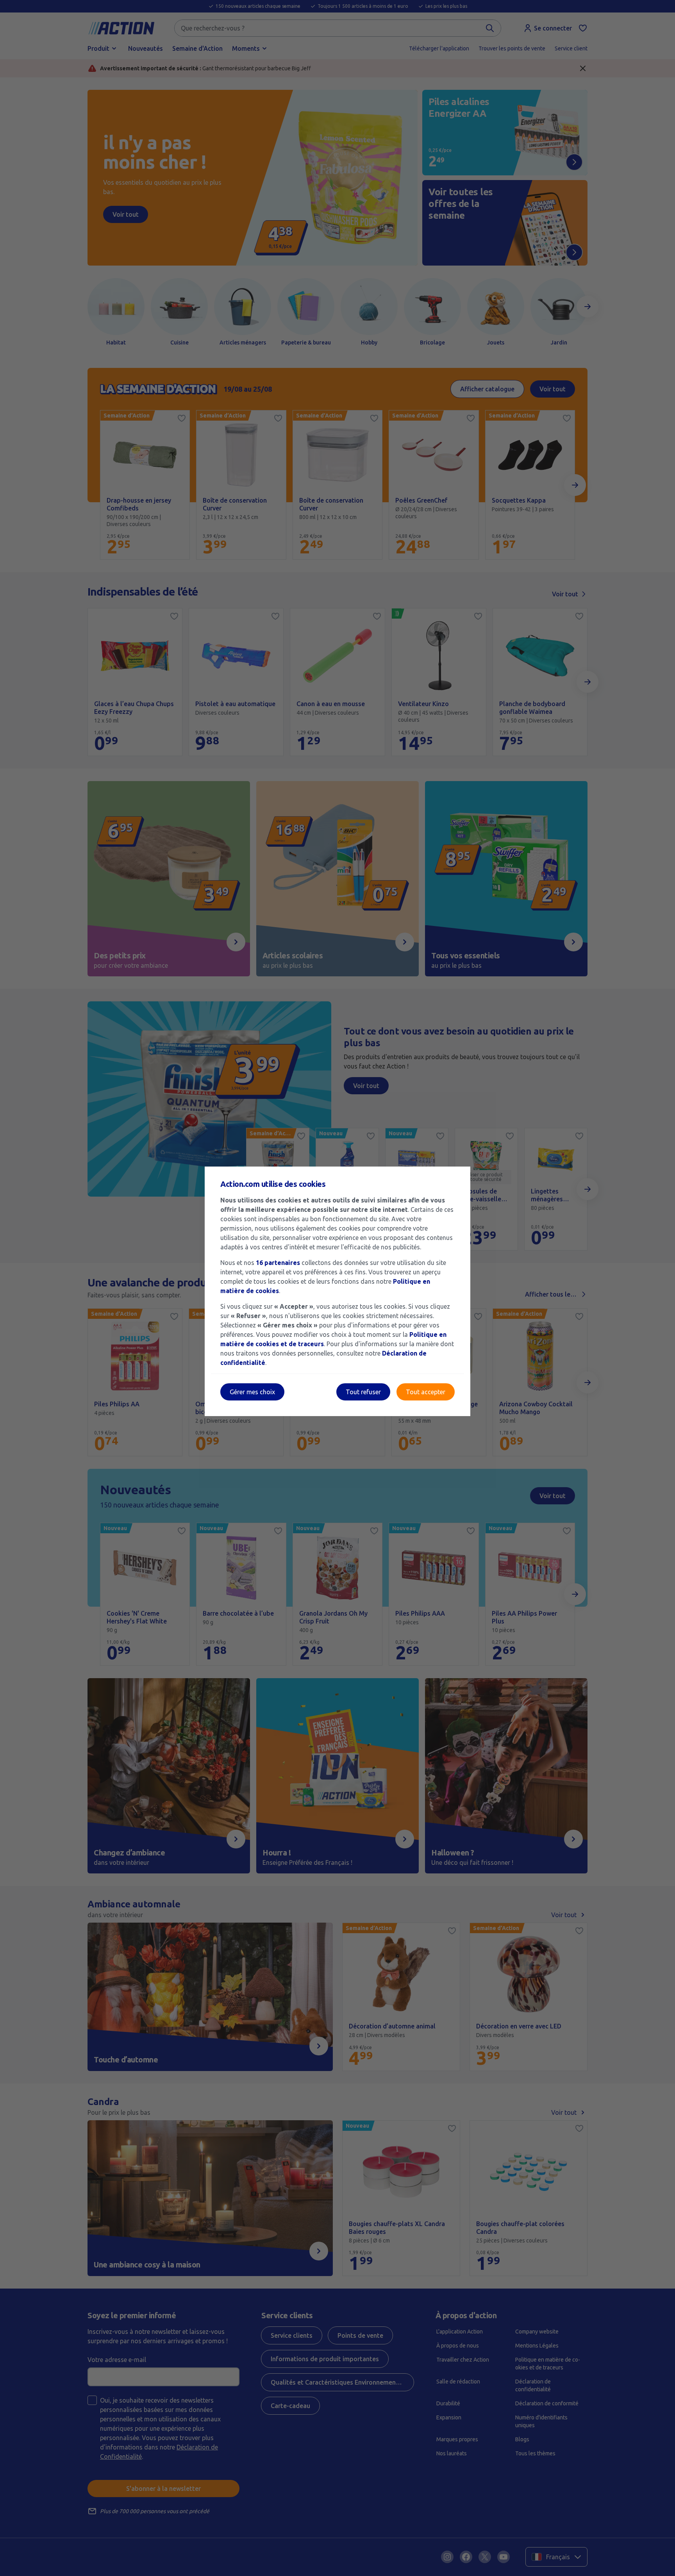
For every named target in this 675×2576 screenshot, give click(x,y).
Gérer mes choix (252, 1392)
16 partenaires (278, 1263)
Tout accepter (426, 1392)
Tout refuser (363, 1392)
